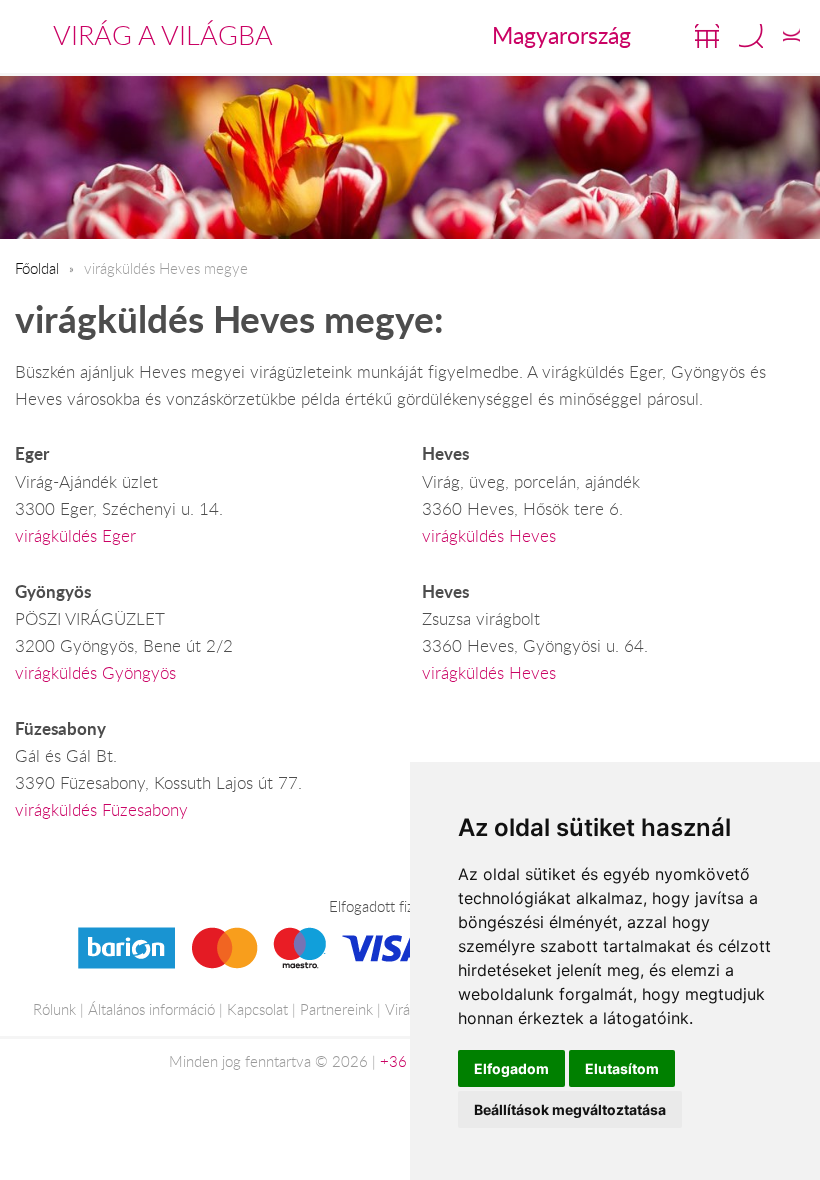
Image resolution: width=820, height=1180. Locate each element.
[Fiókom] (791, 36)
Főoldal (37, 268)
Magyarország (561, 35)
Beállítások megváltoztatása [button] (570, 1109)
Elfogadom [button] (511, 1068)
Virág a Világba (163, 35)
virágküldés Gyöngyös (95, 673)
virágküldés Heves (489, 536)
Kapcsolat (257, 1009)
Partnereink (336, 1009)
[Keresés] (751, 36)
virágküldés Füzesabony (101, 810)
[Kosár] (707, 36)
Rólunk (54, 1009)
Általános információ (151, 1009)
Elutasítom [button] (622, 1068)
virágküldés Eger (75, 536)
